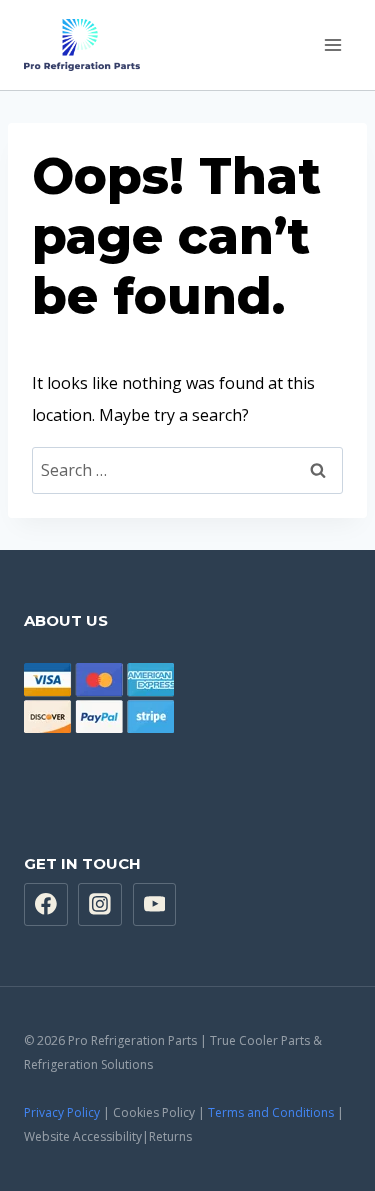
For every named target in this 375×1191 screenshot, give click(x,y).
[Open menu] (332, 44)
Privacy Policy (62, 1112)
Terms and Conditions (271, 1112)
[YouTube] (155, 905)
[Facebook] (46, 905)
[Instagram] (100, 905)
